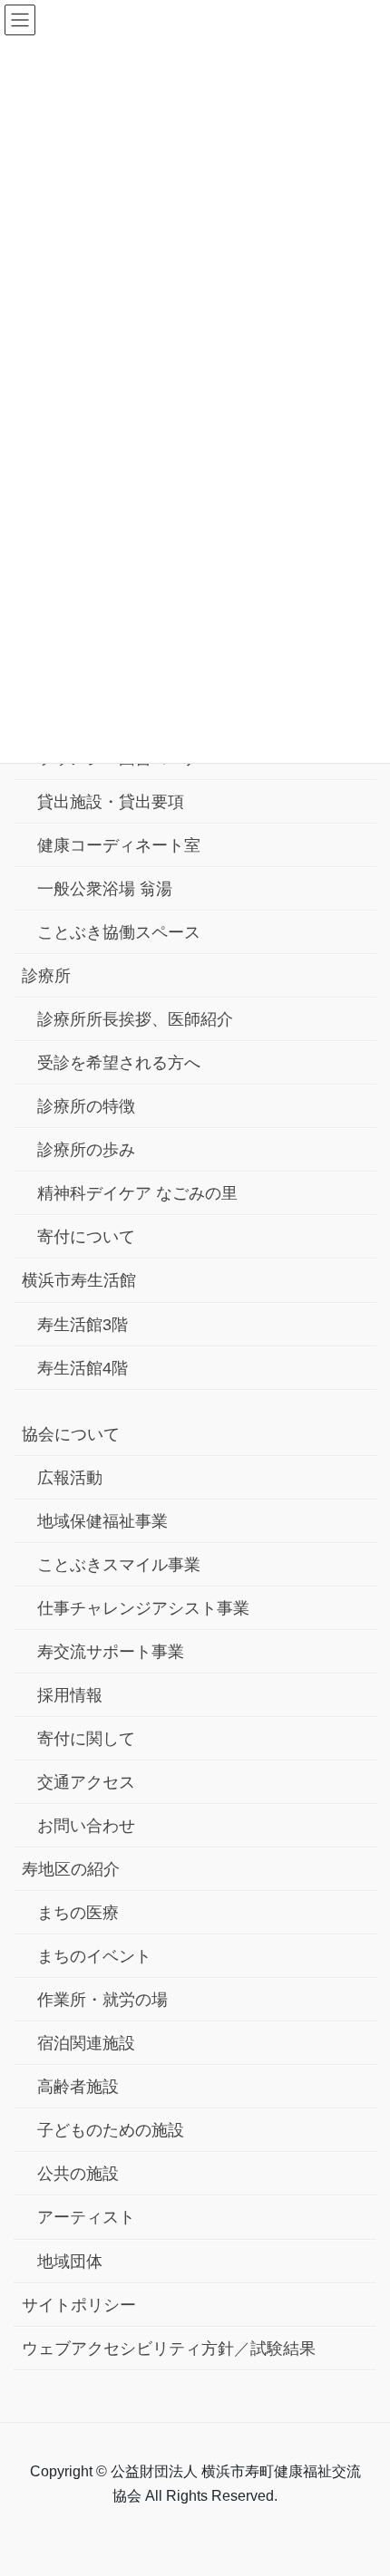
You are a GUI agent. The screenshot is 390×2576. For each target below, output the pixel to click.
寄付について (86, 1237)
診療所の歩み (86, 1150)
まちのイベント (94, 1956)
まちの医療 (78, 1913)
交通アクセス (86, 1782)
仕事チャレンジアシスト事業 (143, 1608)
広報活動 (70, 1478)
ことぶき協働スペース (119, 932)
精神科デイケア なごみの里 (137, 1193)
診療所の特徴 (86, 1106)
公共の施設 (78, 2174)
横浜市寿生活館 (79, 1280)
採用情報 (70, 1695)
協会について (71, 1434)
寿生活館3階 (83, 1325)
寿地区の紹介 (71, 1869)
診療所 (46, 976)
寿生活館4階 (83, 1368)
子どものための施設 (111, 2130)
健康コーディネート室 (119, 845)
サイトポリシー (79, 2305)
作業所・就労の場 (102, 2000)
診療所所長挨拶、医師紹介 (135, 1019)
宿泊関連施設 (86, 2043)
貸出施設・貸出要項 (111, 802)
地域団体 (70, 2262)
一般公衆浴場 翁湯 (105, 889)
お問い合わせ (86, 1826)
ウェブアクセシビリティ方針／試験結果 (169, 2349)
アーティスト (86, 2217)
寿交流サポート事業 (111, 1652)
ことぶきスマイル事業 (119, 1565)
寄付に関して (86, 1739)
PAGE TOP (361, 2483)
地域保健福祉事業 (102, 1521)
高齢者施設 (78, 2087)
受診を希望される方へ (119, 1063)
